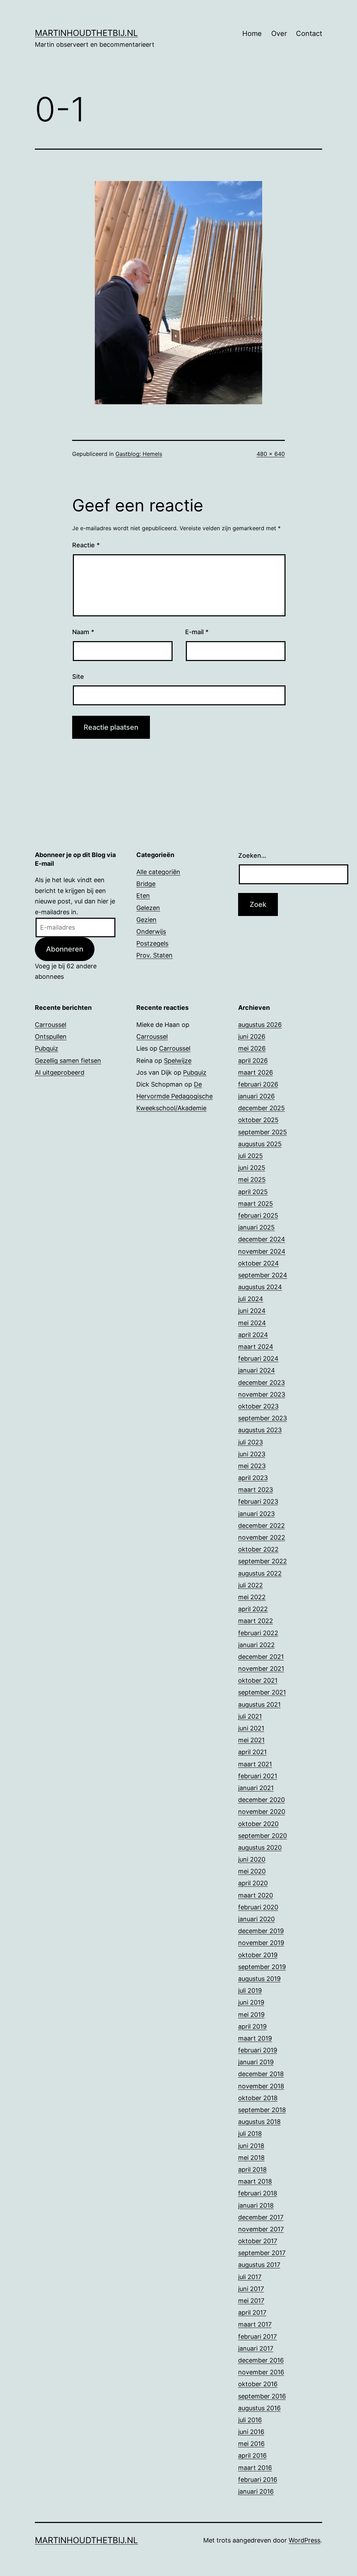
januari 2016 (256, 2491)
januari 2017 (256, 2348)
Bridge (146, 884)
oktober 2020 (258, 1824)
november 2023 (262, 1394)
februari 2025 (258, 1215)
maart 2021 (255, 1764)
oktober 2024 (259, 1263)
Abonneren (65, 949)
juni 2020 (252, 1859)
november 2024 (262, 1251)
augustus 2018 (259, 2122)
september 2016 (262, 2396)
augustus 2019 (259, 1979)
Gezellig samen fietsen (68, 1061)
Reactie (86, 545)
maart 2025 (256, 1204)
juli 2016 (250, 2420)
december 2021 (261, 1657)
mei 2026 (252, 1048)
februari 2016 (258, 2480)
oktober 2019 (258, 1955)
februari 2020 (258, 1907)
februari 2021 (258, 1776)
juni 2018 (251, 2146)
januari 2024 (257, 1370)
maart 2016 (255, 2468)
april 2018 (252, 2169)
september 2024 (263, 1275)
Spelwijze (178, 1061)
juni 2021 (251, 1728)
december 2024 (262, 1239)
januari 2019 (256, 2062)
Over (279, 33)
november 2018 (261, 2086)
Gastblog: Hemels (139, 454)
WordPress (305, 2540)
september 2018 (262, 2110)
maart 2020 (256, 1895)
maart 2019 (255, 2038)
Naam (83, 632)
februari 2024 (258, 1358)
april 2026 (253, 1061)
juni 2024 (252, 1311)
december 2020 (261, 1800)
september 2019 (262, 1967)
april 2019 (252, 2026)
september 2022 (263, 1561)
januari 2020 (256, 1919)
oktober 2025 (258, 1120)
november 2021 (261, 1669)
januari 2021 (256, 1788)
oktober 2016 (258, 2384)
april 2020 (253, 1883)
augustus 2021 (259, 1704)
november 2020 (262, 1812)
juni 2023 (252, 1454)
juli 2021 (250, 1716)
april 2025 (253, 1192)
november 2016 (261, 2372)
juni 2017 (251, 2289)
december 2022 (261, 1526)
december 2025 (261, 1108)
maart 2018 (255, 2181)
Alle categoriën (158, 872)
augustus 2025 (260, 1144)
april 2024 (253, 1335)
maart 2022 (256, 1621)
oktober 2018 (258, 2098)
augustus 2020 (260, 1847)
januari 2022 (256, 1645)
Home (252, 33)
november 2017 (261, 2229)
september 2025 (263, 1132)
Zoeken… (252, 855)
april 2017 (252, 2312)
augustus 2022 (260, 1573)
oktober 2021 (258, 1680)
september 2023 (263, 1418)
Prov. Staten (154, 955)
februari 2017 (257, 2337)
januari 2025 (256, 1227)
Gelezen (148, 908)
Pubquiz (47, 1048)
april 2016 (252, 2455)
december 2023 (261, 1383)
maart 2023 (256, 1490)
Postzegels (152, 943)
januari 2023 (256, 1514)
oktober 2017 (258, 2241)
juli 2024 (251, 1299)
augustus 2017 (259, 2265)
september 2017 (262, 2253)
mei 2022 (252, 1597)
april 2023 (253, 1478)
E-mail (197, 632)
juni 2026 (252, 1037)
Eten (143, 896)
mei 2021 (251, 1740)
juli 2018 (250, 2134)
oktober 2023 (258, 1406)
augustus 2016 (259, 2408)
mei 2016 (251, 2444)
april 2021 (252, 1752)
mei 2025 (252, 1180)
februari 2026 (258, 1084)
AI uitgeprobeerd (60, 1072)
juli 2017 (250, 2277)
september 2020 (263, 1836)
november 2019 (261, 1943)
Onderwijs (151, 932)
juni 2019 (251, 2002)
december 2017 (261, 2217)
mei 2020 (252, 1871)
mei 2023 (252, 1466)
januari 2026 (256, 1096)
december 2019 (261, 1931)
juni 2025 (252, 1168)
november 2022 (262, 1537)
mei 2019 (251, 2015)
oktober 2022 (258, 1549)
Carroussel (51, 1025)
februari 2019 (258, 2050)
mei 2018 (251, 2158)
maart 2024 (256, 1347)
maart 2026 (256, 1072)
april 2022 (253, 1609)
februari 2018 (258, 2193)
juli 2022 (250, 1585)
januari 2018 (256, 2205)
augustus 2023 (260, 1430)
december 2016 (261, 2360)
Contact (309, 33)
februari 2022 (258, 1633)
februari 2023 (258, 1501)
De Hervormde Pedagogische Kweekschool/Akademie (174, 1096)
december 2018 (261, 2074)
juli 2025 (250, 1156)
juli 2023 (250, 1442)
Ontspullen (51, 1037)
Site (78, 677)
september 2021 (262, 1692)
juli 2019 (250, 1991)
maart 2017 (255, 2324)
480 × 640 (271, 454)
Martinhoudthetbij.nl (86, 33)
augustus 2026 (260, 1025)
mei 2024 (252, 1323)
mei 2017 (251, 2301)
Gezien (146, 920)
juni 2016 (251, 2432)
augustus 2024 (260, 1287)
